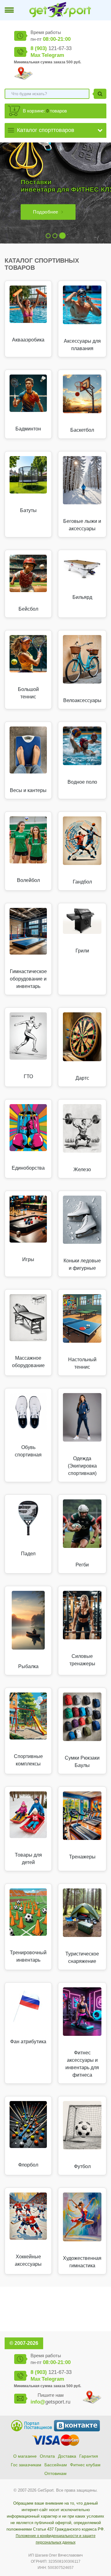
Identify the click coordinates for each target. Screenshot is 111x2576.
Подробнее (46, 212)
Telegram (53, 55)
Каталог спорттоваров (46, 130)
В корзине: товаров (45, 111)
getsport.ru (50, 2402)
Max (35, 55)
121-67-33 (51, 48)
